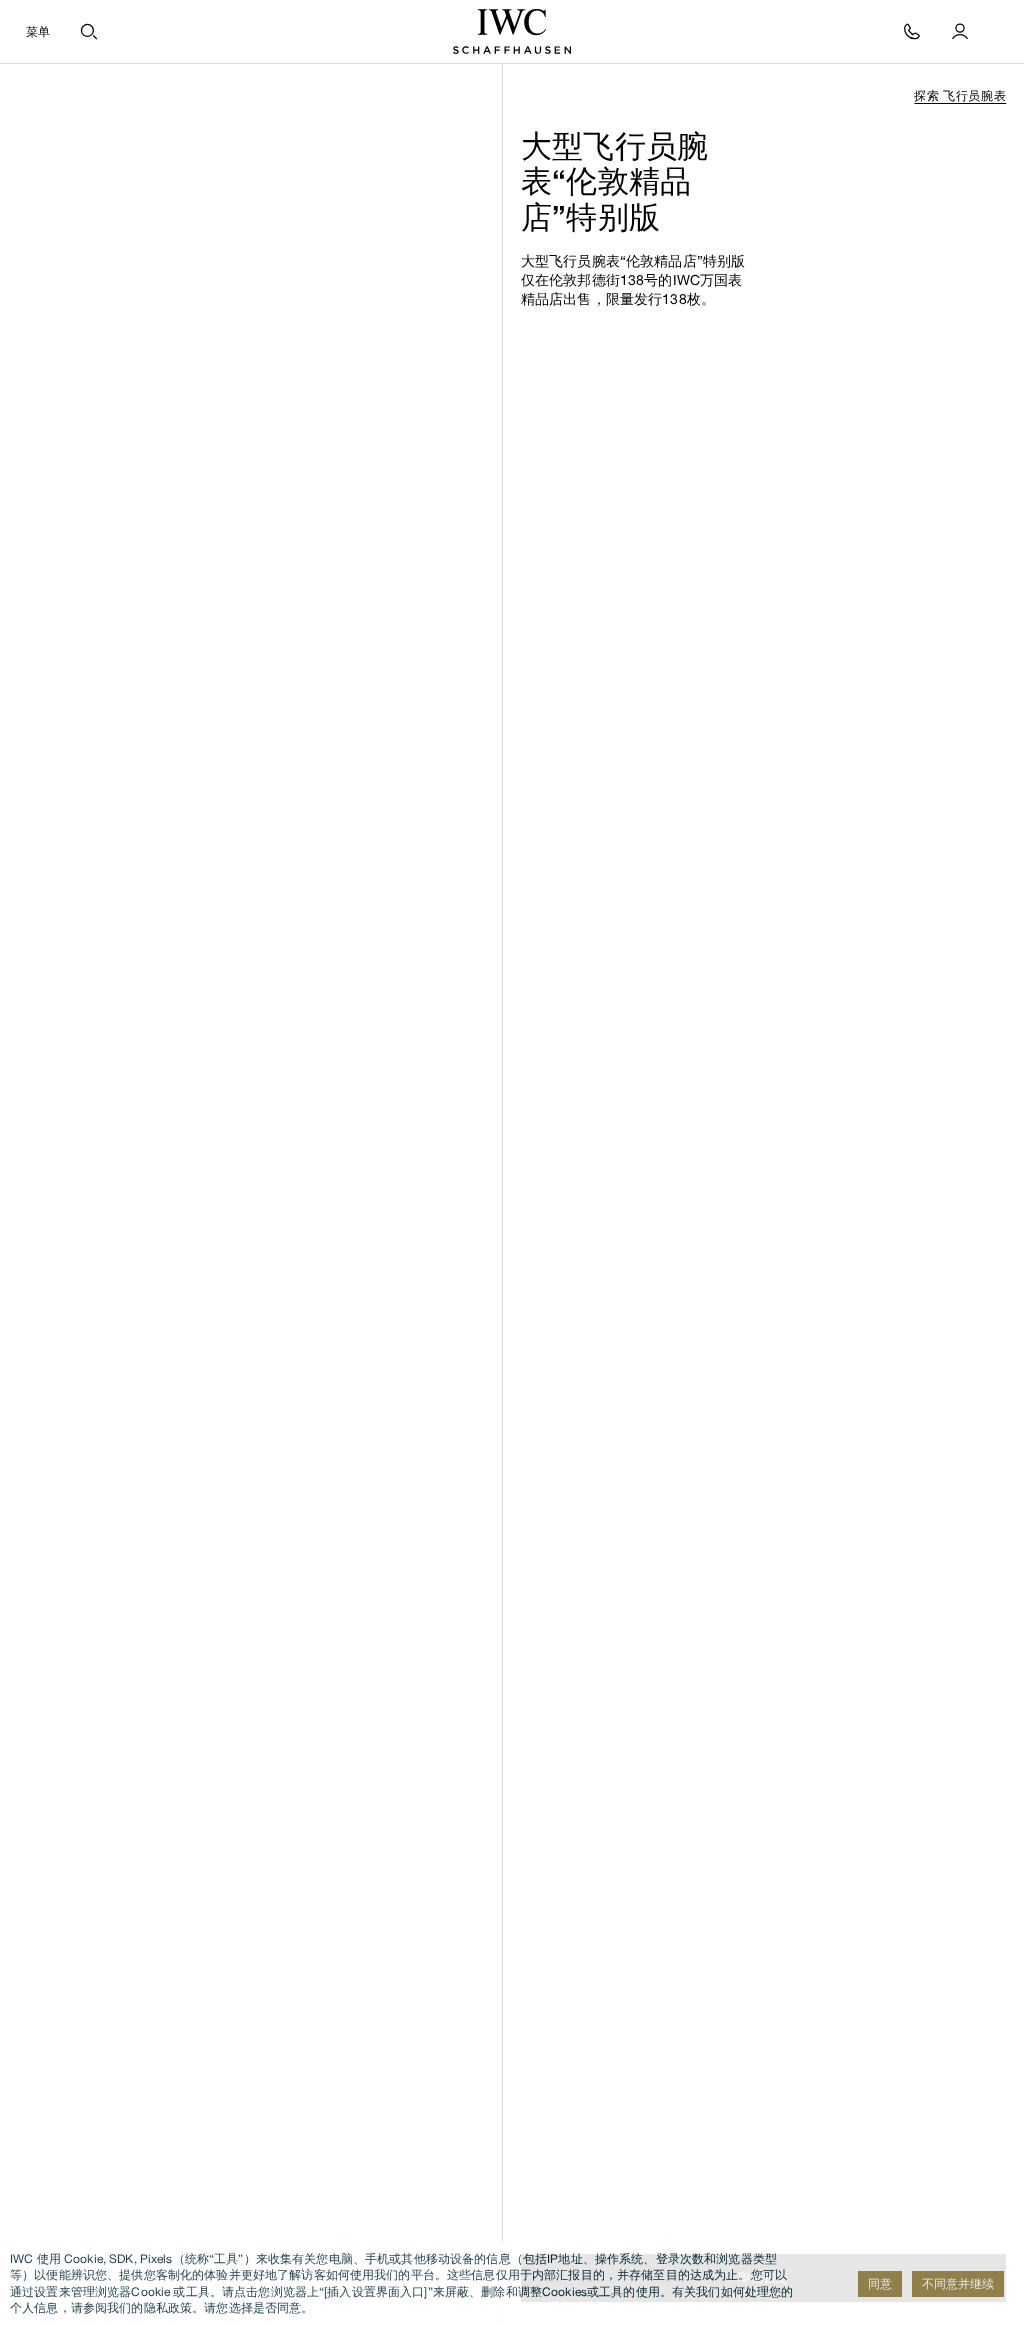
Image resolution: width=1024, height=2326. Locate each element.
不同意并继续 (958, 2283)
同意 (880, 2283)
